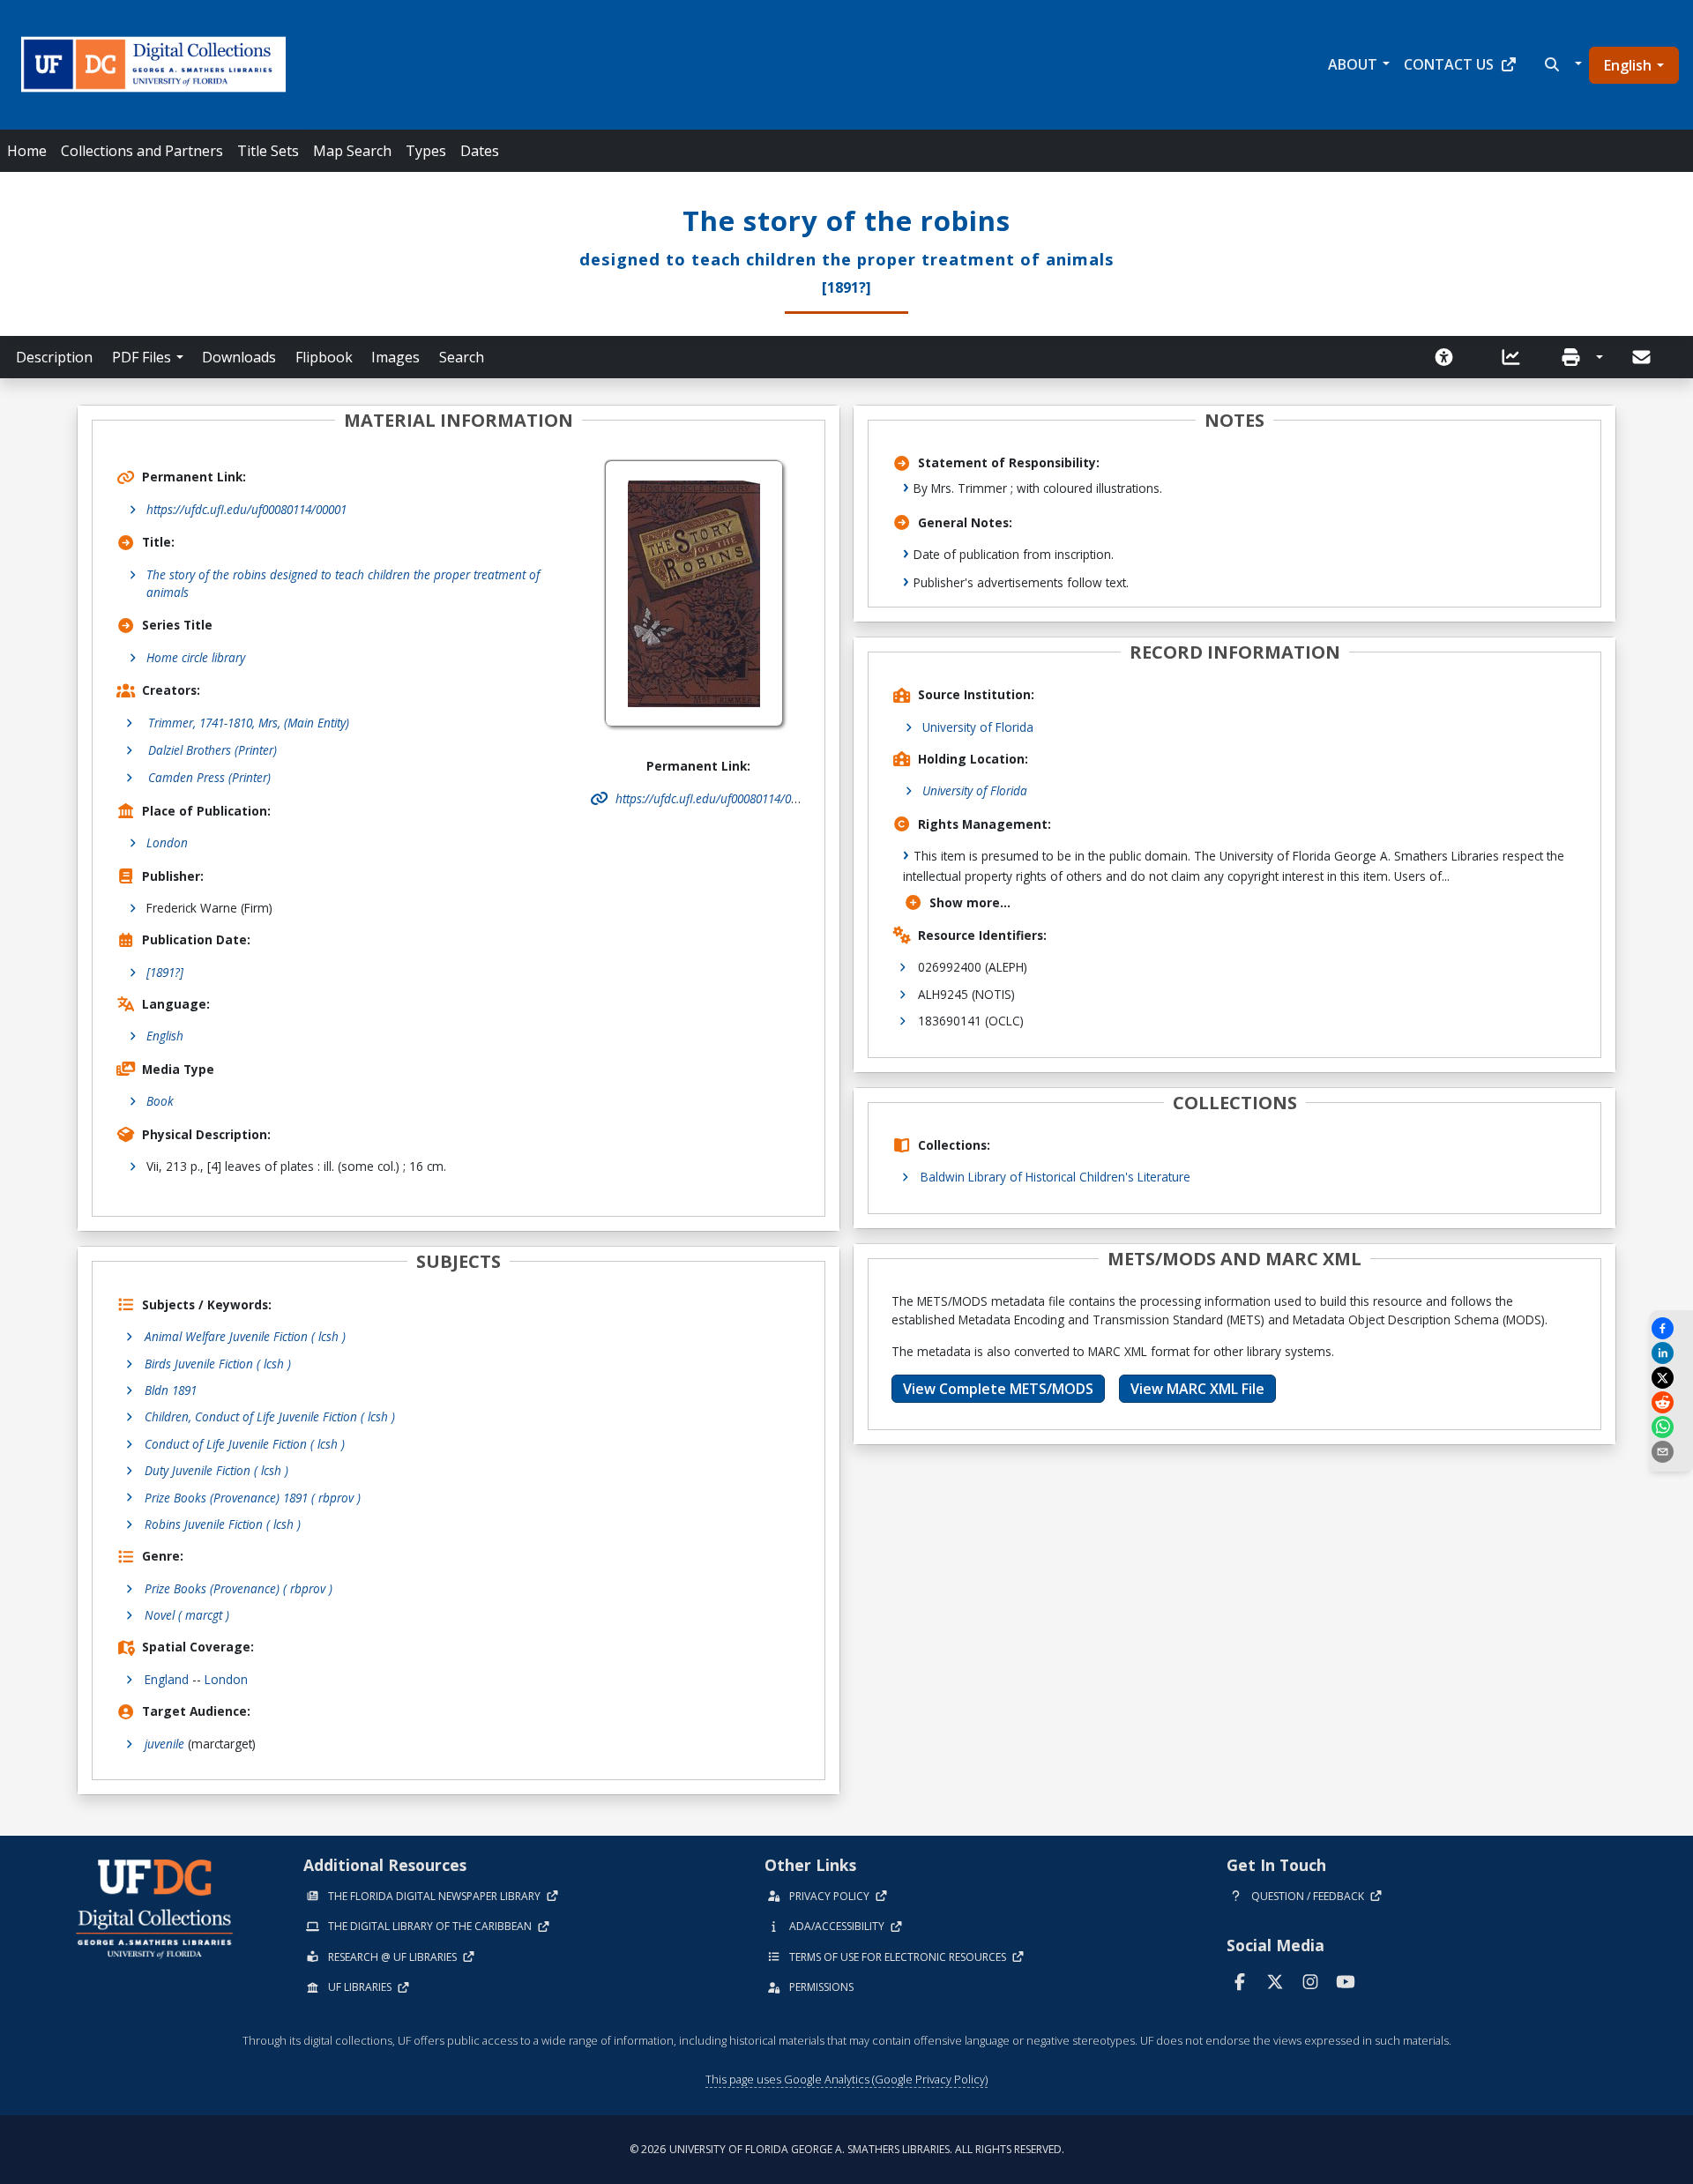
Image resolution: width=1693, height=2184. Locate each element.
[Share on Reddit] (1671, 1402)
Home (27, 151)
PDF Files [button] (142, 357)
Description (54, 357)
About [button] (1353, 64)
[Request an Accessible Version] (1450, 357)
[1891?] (165, 972)
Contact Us (1449, 64)
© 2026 (847, 2149)
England (167, 1679)
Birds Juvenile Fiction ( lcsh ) (218, 1364)
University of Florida (978, 727)
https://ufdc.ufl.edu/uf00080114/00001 (246, 509)
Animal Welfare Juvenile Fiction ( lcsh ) (245, 1336)
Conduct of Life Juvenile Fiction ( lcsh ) (245, 1444)
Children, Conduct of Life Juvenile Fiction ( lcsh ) (270, 1416)
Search (462, 357)
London (167, 842)
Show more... (970, 902)
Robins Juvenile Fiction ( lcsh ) (223, 1524)
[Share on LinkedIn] (1671, 1353)
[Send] (1643, 357)
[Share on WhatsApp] (1671, 1427)
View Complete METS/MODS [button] (998, 1389)
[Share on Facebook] (1671, 1328)
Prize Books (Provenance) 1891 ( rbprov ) (253, 1498)
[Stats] (1517, 357)
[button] (1561, 64)
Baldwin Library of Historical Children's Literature (1055, 1177)
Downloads (239, 357)
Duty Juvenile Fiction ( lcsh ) (216, 1470)
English (1628, 65)
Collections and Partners (142, 151)
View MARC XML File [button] (1197, 1389)
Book (160, 1101)
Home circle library (196, 657)
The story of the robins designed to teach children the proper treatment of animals (343, 583)
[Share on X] (1671, 1378)
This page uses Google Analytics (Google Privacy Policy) (846, 2079)
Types (426, 151)
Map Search (352, 151)
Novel (187, 1615)
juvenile (164, 1744)
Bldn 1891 (171, 1390)
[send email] (1671, 1452)
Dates (480, 151)
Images (395, 357)
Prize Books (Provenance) (239, 1588)
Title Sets (268, 151)
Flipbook (324, 357)
